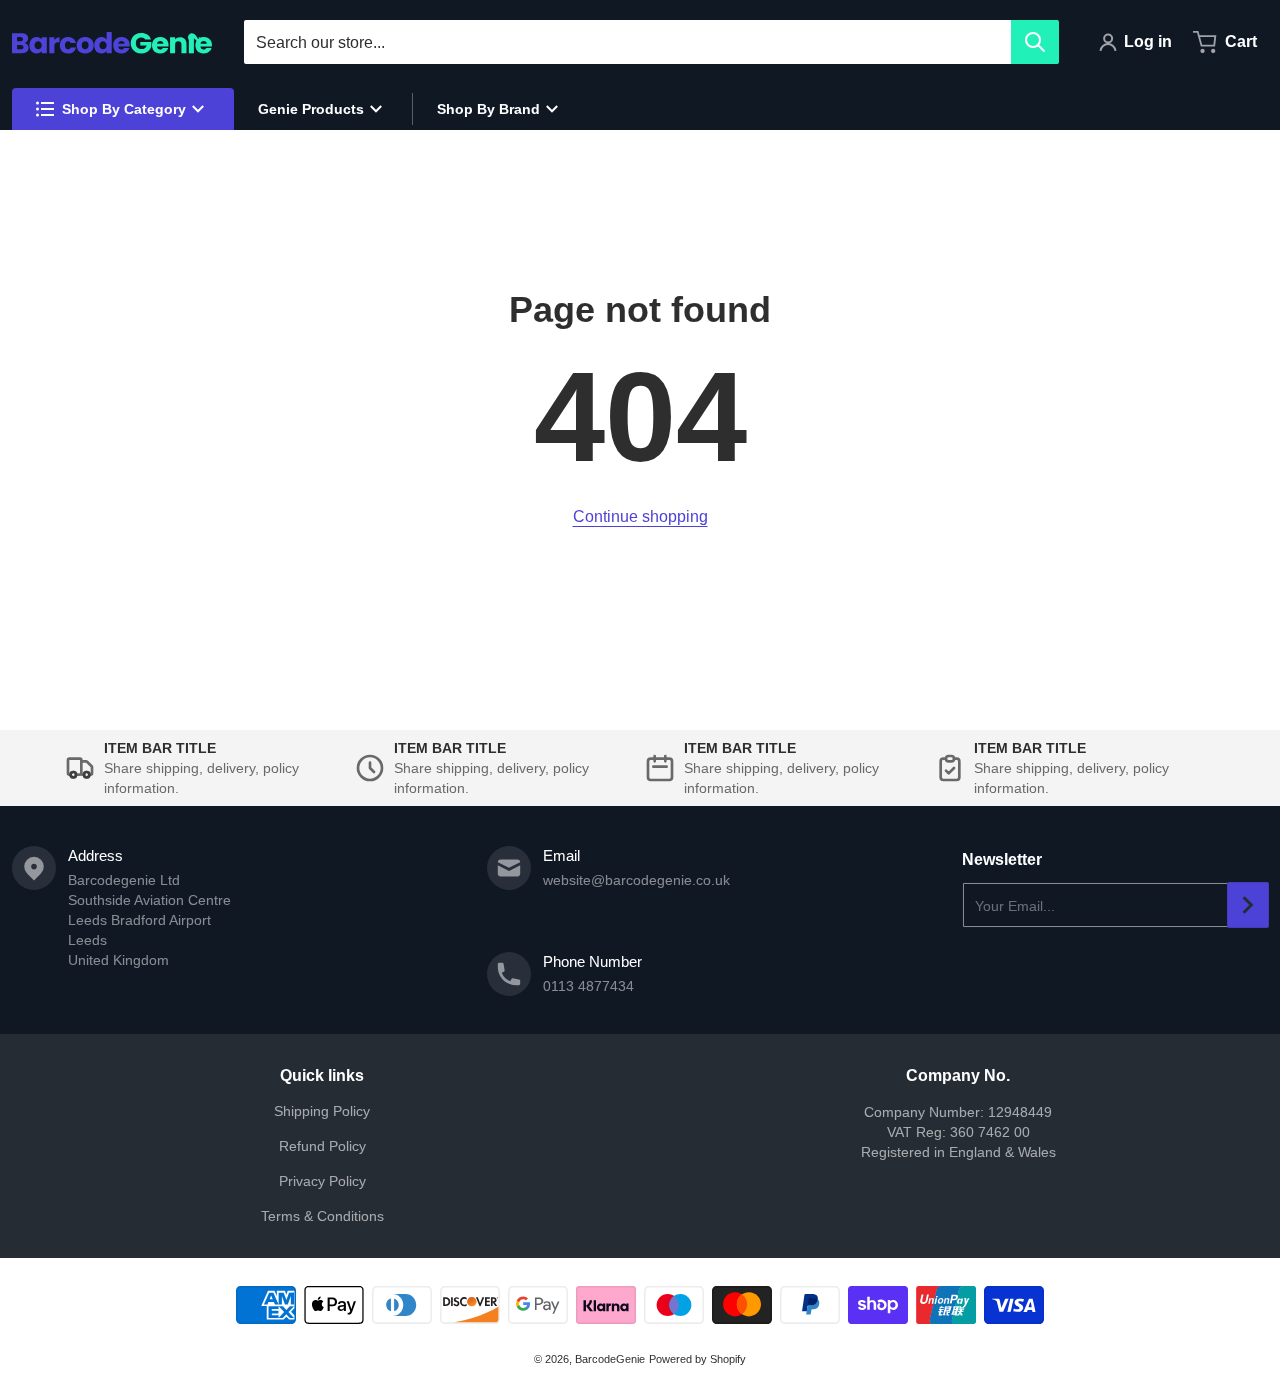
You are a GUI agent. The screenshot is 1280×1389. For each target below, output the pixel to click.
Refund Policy (322, 1146)
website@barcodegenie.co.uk (636, 880)
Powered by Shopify (697, 1359)
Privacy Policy (322, 1181)
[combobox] (651, 42)
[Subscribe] (1248, 905)
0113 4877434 (588, 986)
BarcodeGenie (610, 1359)
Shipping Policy (322, 1111)
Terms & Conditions (322, 1216)
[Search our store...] (1035, 42)
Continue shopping (640, 516)
